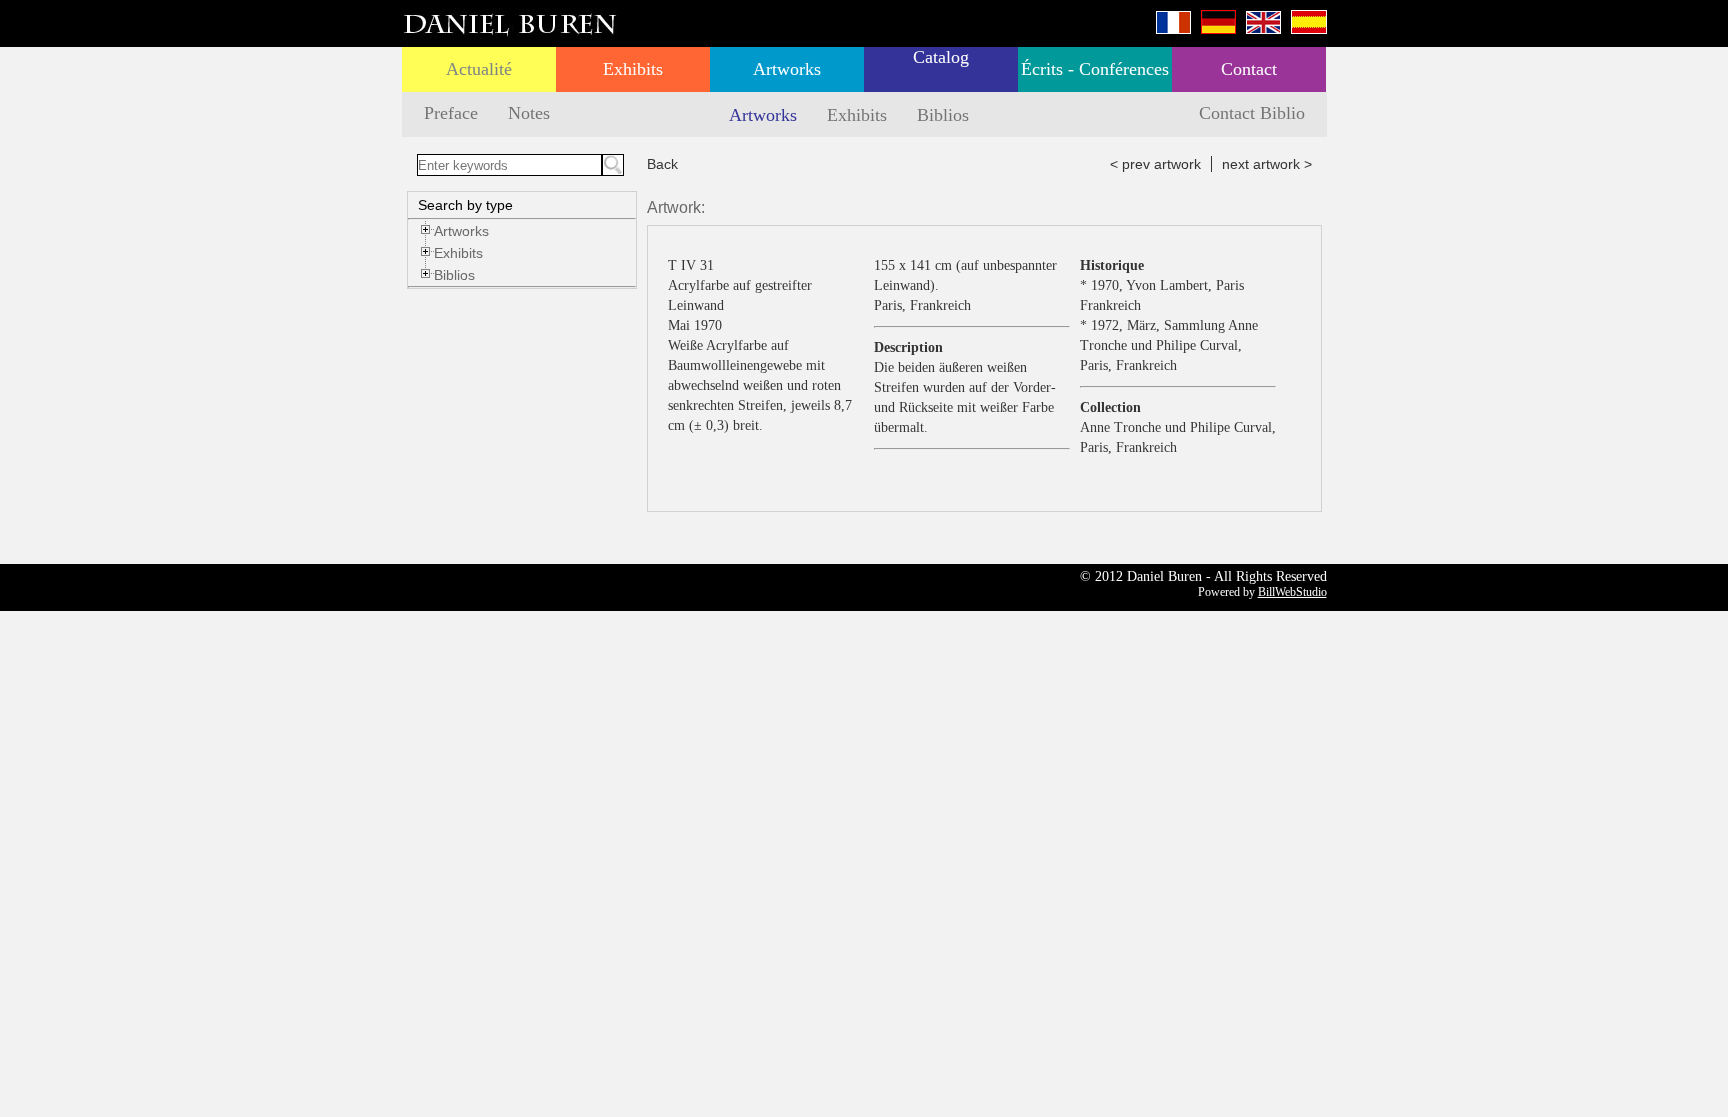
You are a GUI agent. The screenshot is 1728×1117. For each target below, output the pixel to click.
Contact (1249, 69)
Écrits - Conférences (1095, 69)
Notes (529, 113)
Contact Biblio (1252, 113)
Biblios (943, 115)
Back (662, 164)
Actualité (479, 69)
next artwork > (1267, 164)
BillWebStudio (1292, 592)
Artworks (787, 69)
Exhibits (633, 69)
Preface (451, 113)
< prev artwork (1155, 164)
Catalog (941, 57)
